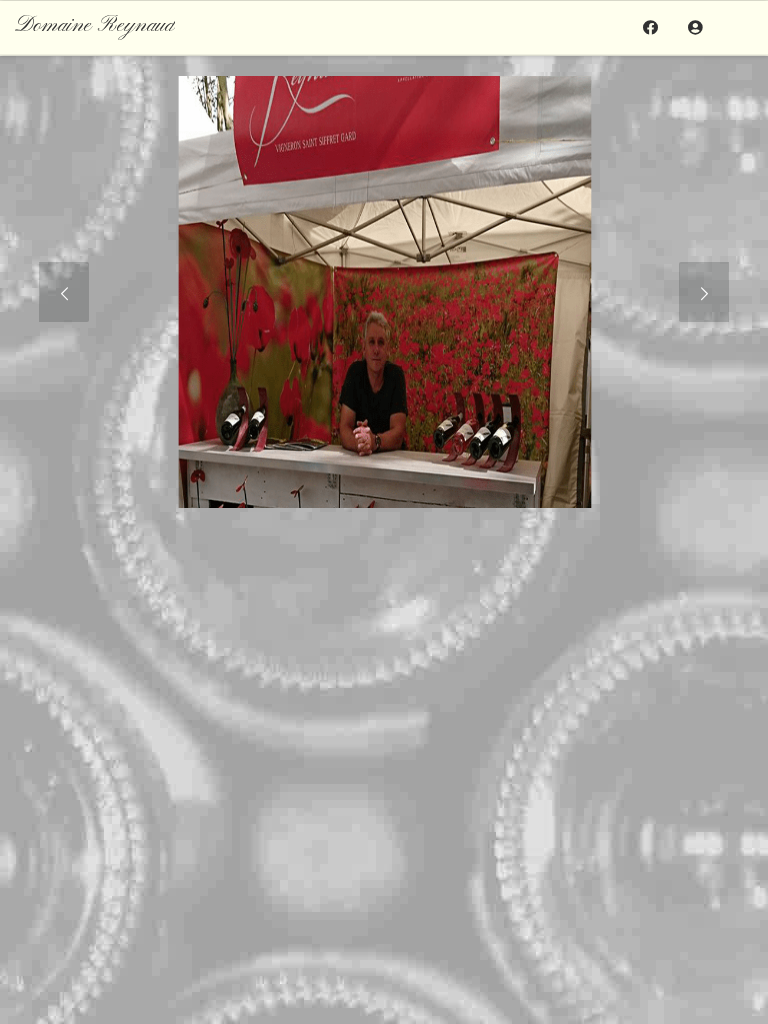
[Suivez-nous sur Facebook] (650, 27)
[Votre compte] (695, 27)
